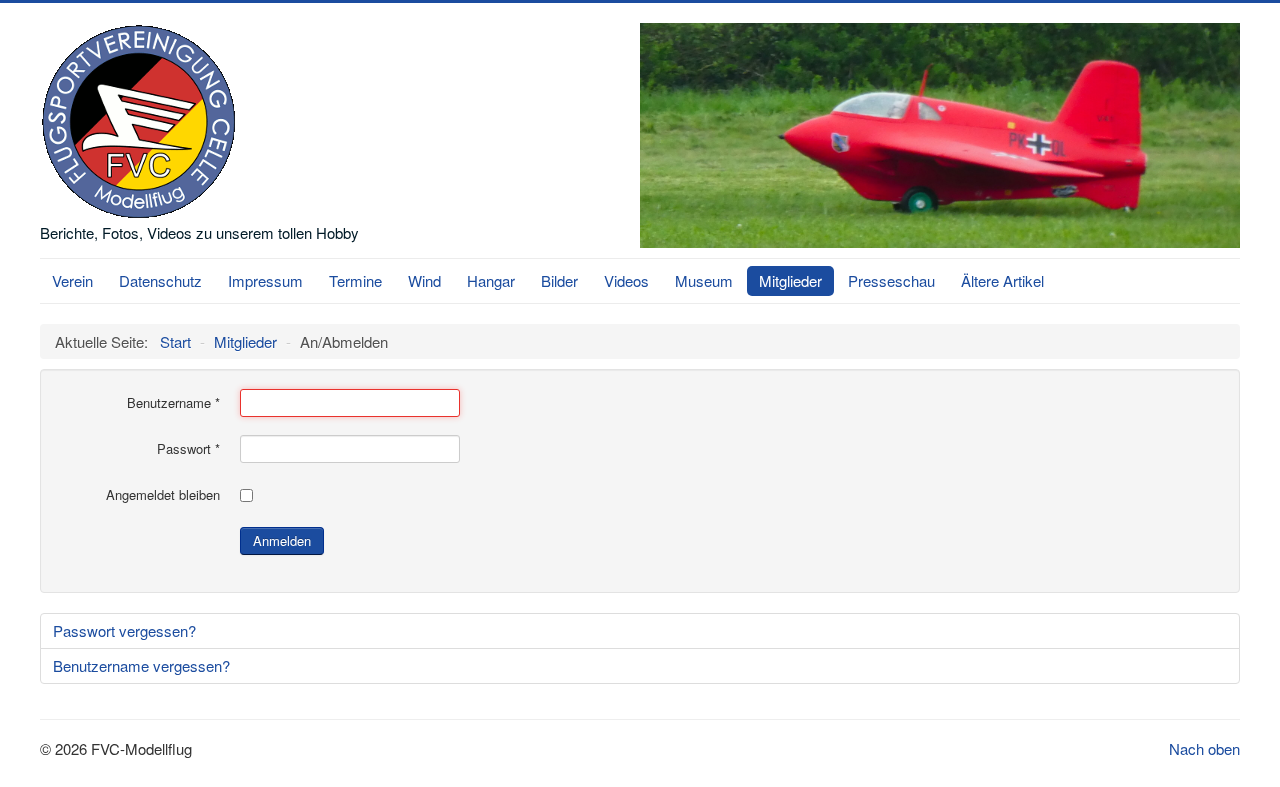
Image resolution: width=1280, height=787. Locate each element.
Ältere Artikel (1002, 280)
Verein (72, 280)
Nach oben (1204, 748)
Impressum (265, 280)
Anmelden (282, 540)
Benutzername (173, 403)
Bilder (559, 280)
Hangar (491, 280)
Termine (355, 280)
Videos (626, 280)
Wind (424, 280)
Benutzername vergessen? (141, 665)
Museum (704, 280)
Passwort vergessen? (124, 630)
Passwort (188, 449)
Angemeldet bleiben (163, 495)
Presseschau (891, 280)
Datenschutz (160, 280)
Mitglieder (790, 280)
